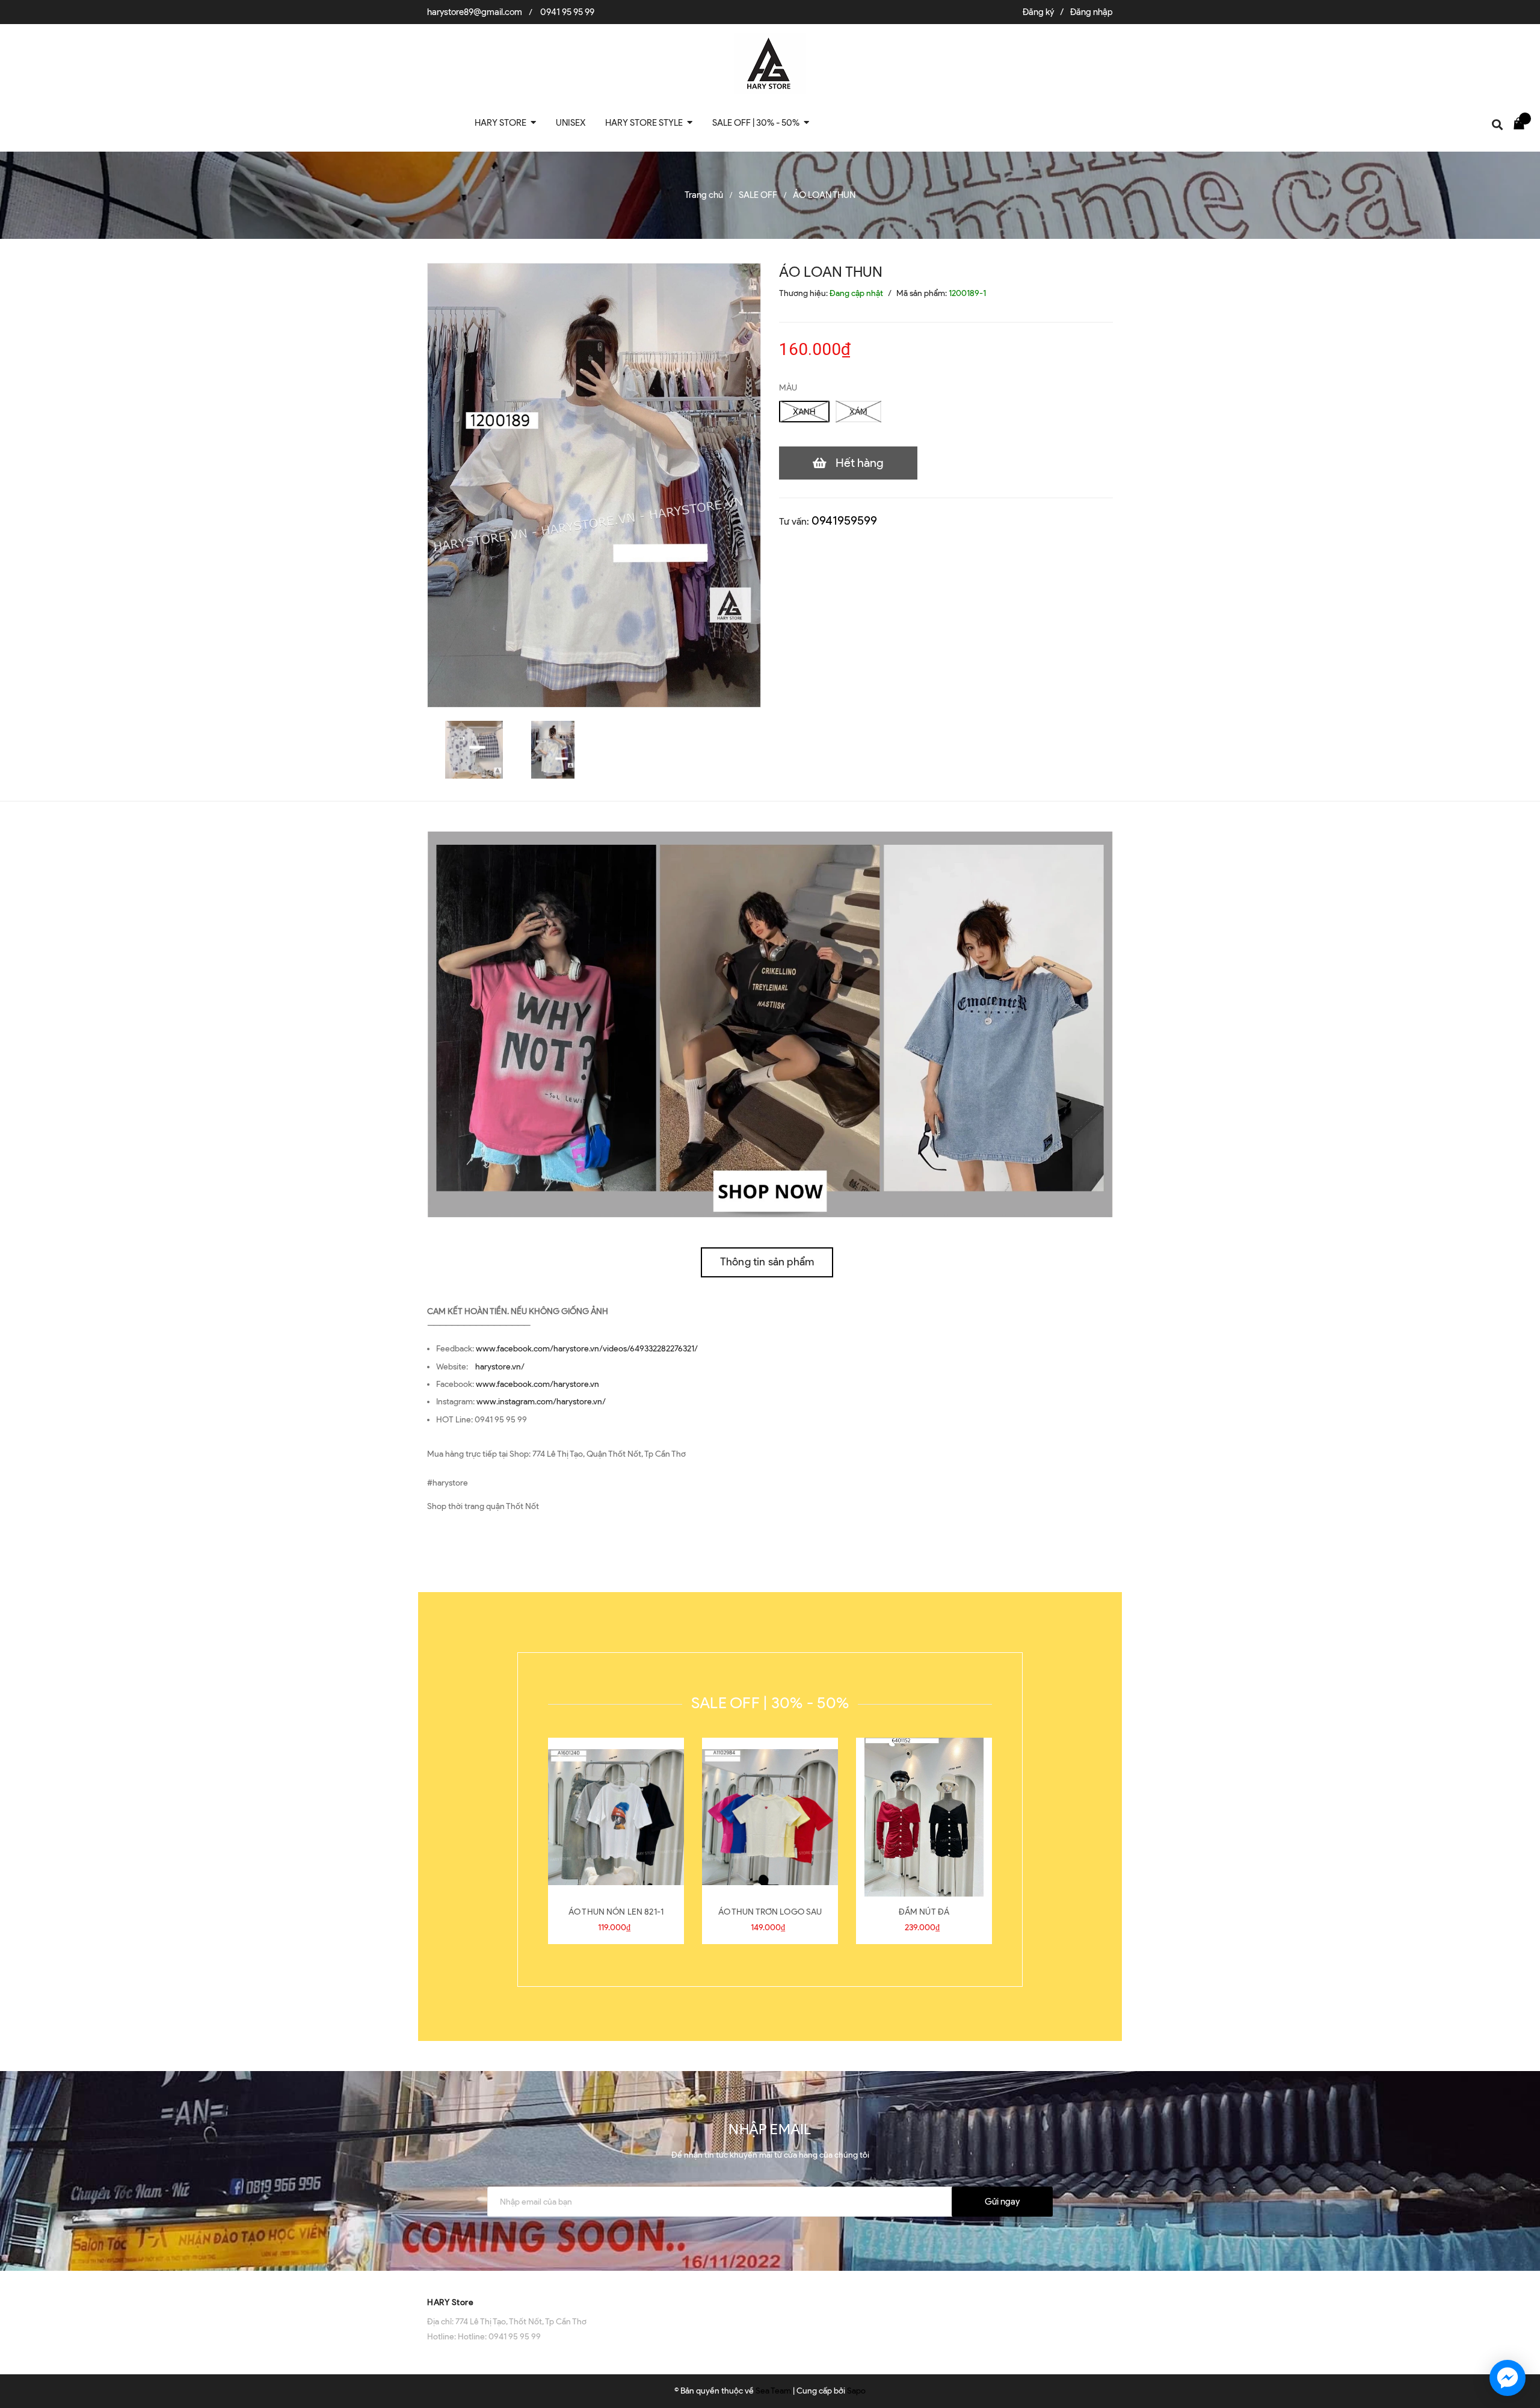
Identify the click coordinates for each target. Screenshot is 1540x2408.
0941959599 (844, 520)
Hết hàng (860, 463)
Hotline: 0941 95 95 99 (499, 2337)
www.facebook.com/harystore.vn (537, 1384)
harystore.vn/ (500, 1367)
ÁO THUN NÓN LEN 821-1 (616, 1912)
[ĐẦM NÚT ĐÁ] (924, 1817)
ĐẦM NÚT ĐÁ (924, 1912)
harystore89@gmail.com (475, 12)
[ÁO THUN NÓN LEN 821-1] (616, 1817)
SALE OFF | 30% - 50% (770, 1703)
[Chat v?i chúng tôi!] (1508, 2378)
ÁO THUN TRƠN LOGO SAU (770, 1912)
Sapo (856, 2391)
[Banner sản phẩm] (770, 1024)
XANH (804, 412)
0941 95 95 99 (567, 12)
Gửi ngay (1002, 2202)
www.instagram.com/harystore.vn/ (541, 1402)
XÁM (858, 412)
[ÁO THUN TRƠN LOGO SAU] (770, 1817)
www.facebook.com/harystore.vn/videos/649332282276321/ (587, 1349)
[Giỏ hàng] (1522, 123)
